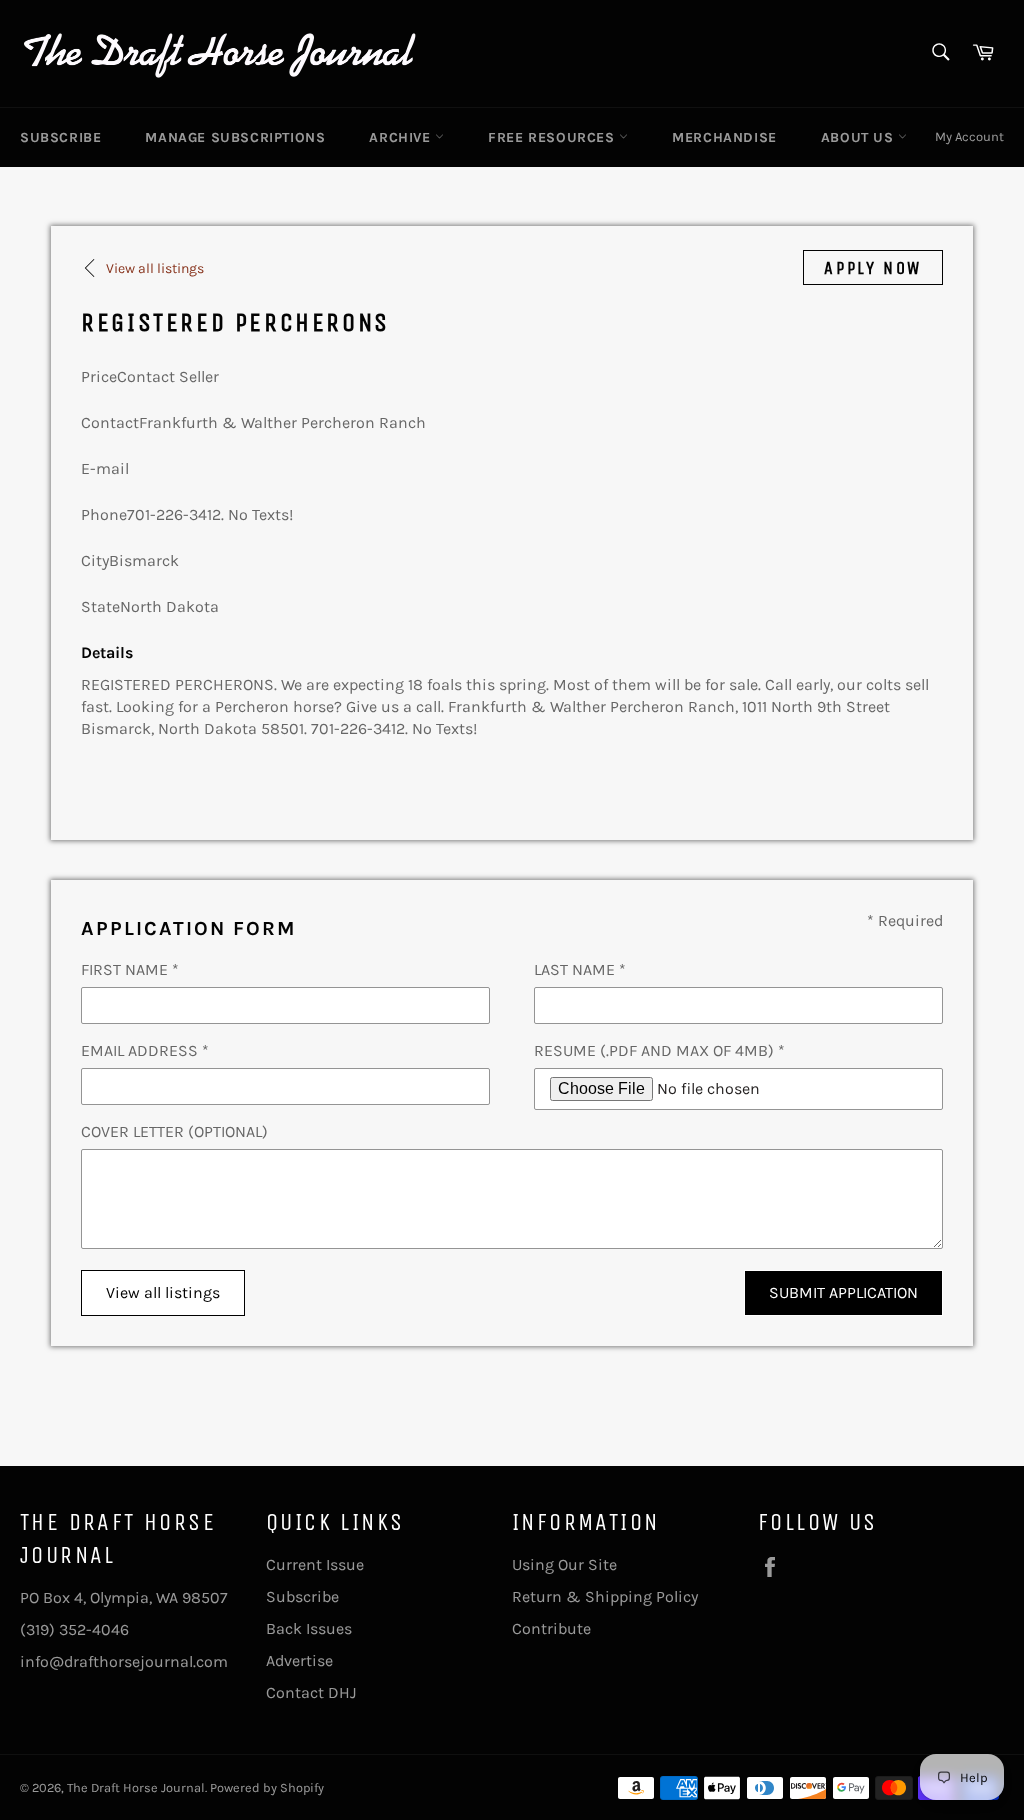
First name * (130, 969)
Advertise (299, 1660)
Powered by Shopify (267, 1787)
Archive (402, 137)
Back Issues (309, 1628)
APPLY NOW (872, 268)
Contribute (551, 1628)
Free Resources (553, 137)
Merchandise (724, 137)
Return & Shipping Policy (605, 1596)
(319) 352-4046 (74, 1629)
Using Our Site (564, 1564)
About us (859, 137)
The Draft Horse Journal (136, 1787)
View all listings (163, 1292)
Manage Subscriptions (235, 137)
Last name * (580, 969)
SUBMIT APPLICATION (843, 1292)
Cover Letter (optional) (174, 1131)
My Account (969, 136)
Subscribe (60, 137)
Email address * (145, 1050)
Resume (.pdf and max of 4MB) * (659, 1050)
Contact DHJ (311, 1692)
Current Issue (315, 1564)
